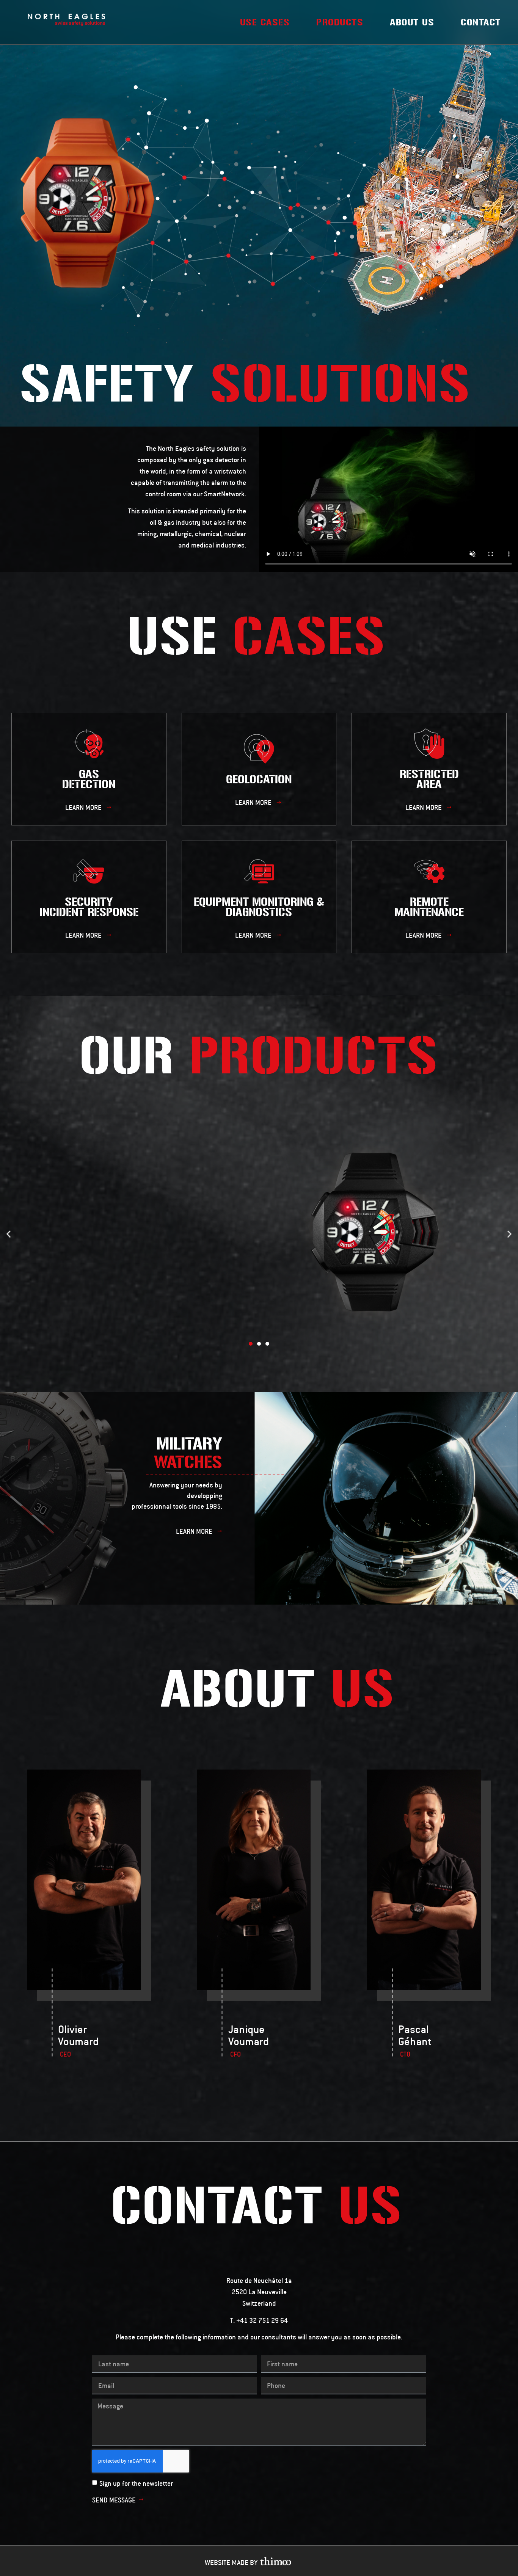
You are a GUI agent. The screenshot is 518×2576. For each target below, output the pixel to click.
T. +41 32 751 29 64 (259, 2320)
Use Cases (265, 22)
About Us (412, 22)
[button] (89, 807)
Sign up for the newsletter (136, 2483)
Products (340, 22)
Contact (481, 22)
